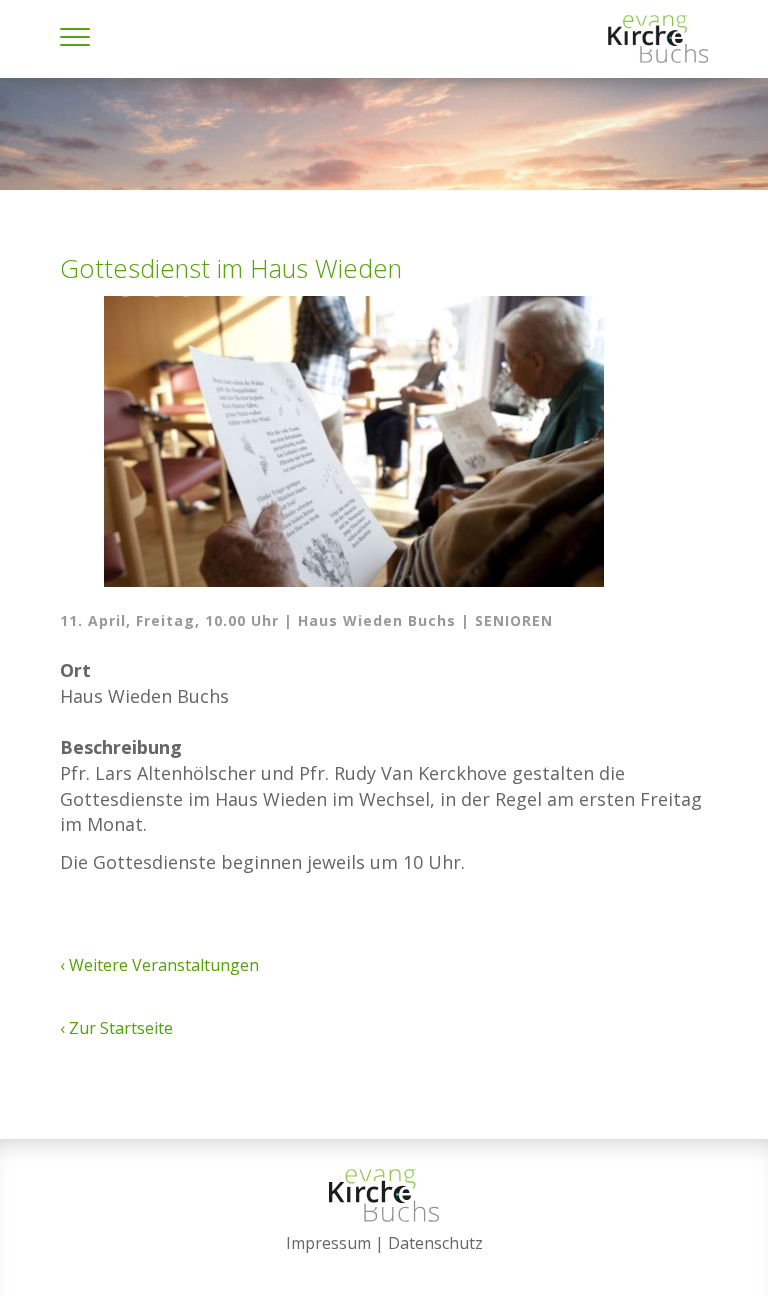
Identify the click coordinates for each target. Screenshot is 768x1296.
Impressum (328, 1243)
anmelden (384, 1268)
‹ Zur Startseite (116, 1028)
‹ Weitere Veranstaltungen (159, 965)
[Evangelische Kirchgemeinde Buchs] (658, 39)
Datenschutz (435, 1243)
